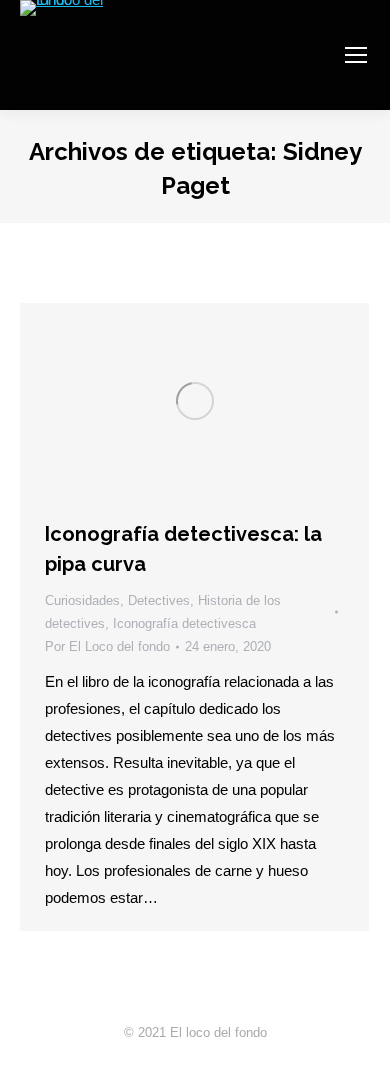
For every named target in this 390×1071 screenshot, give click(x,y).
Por (107, 646)
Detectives (159, 600)
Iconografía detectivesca (184, 623)
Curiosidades (82, 600)
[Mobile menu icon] (356, 55)
